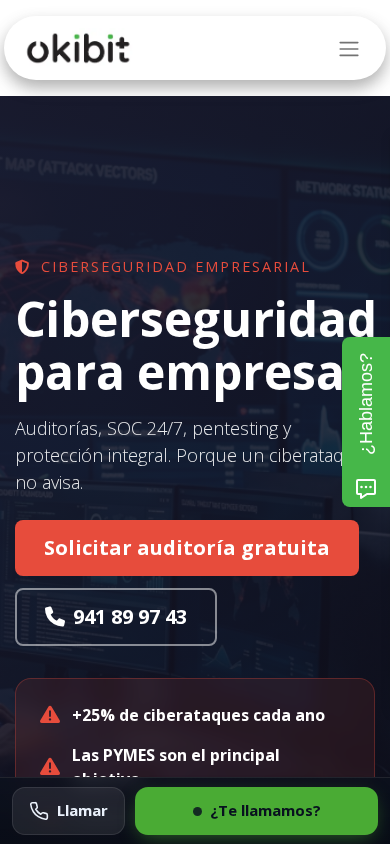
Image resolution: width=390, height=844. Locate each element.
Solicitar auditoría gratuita (187, 547)
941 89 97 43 (130, 616)
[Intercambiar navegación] (349, 48)
